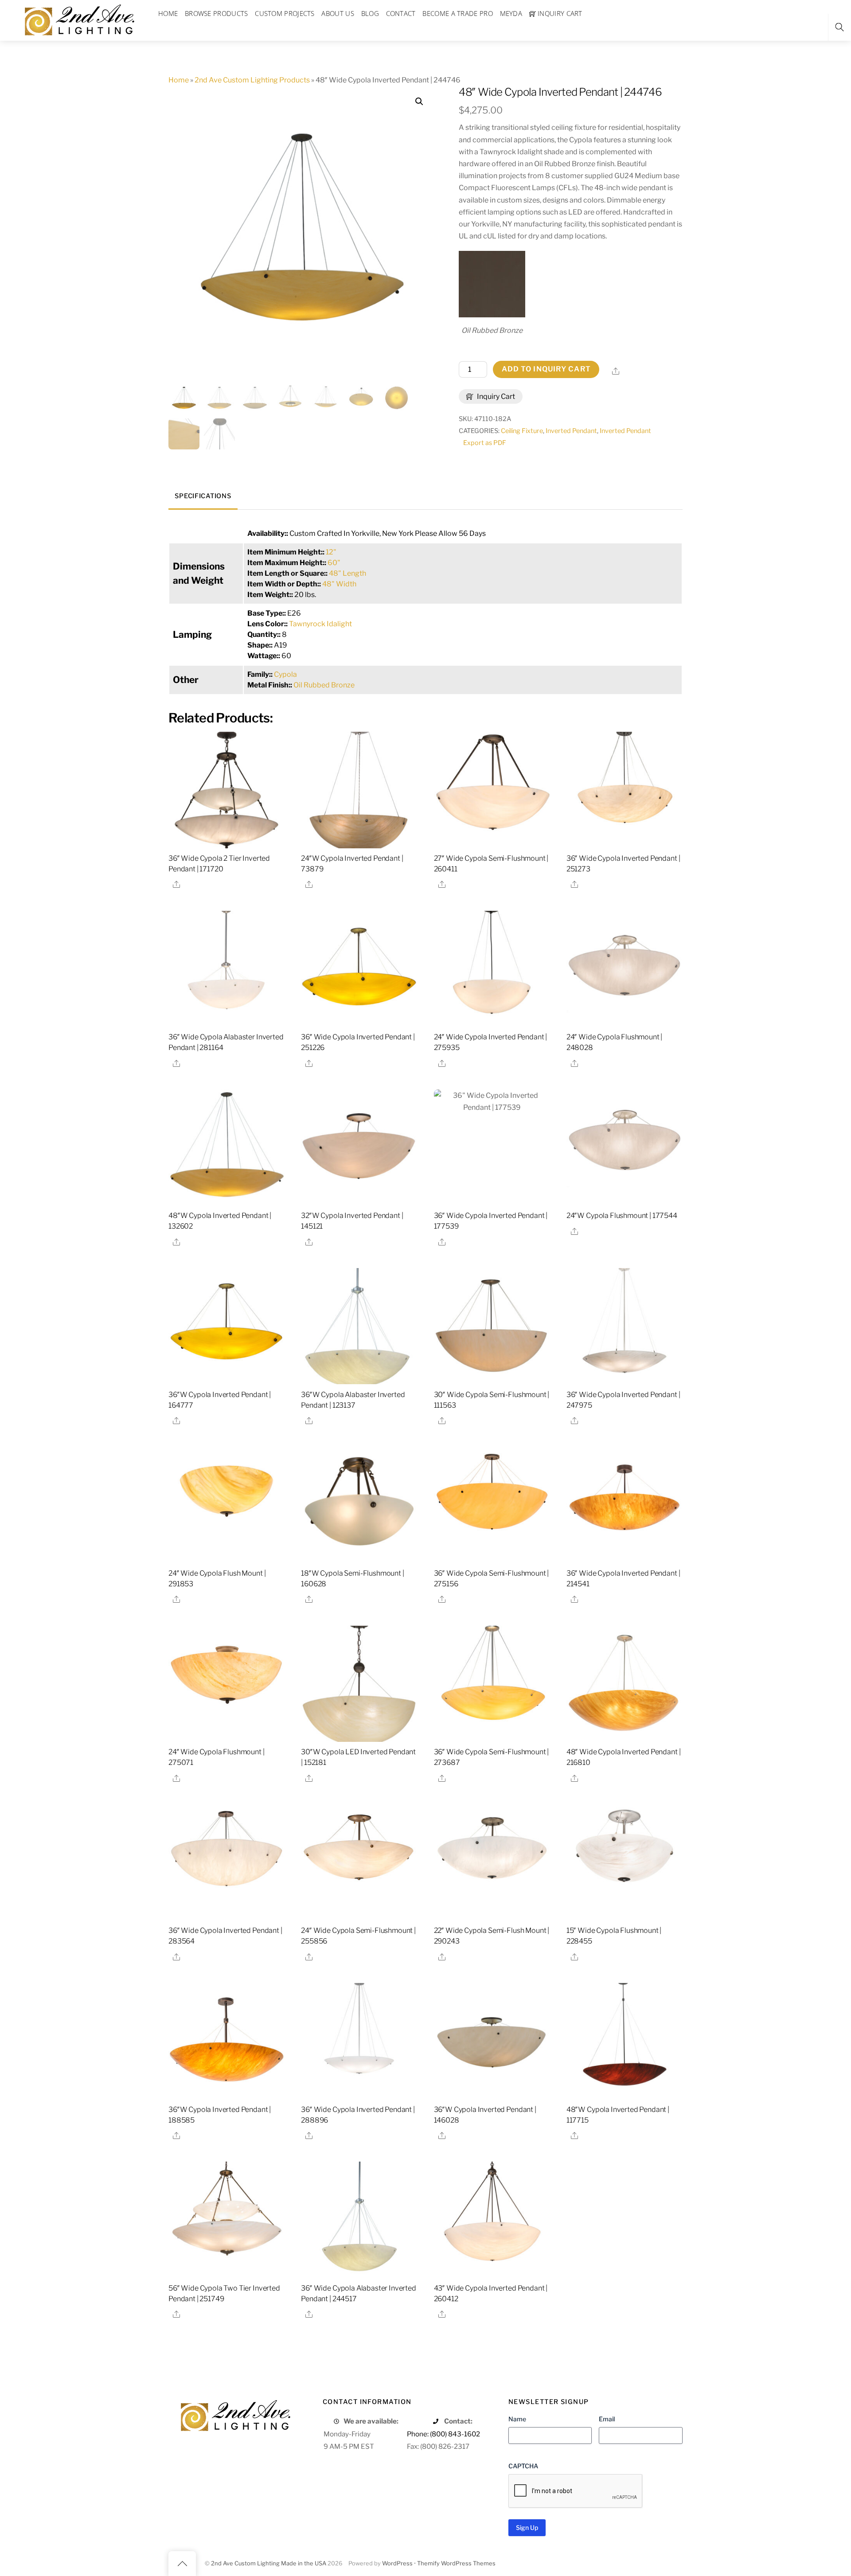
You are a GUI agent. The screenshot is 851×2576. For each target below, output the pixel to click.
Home (179, 80)
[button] (419, 101)
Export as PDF (485, 443)
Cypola (285, 674)
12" (331, 552)
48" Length (347, 573)
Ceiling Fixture (522, 431)
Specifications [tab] (203, 496)
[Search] (839, 27)
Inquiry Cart (495, 396)
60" (334, 563)
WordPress (397, 2563)
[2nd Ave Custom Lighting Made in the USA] (79, 19)
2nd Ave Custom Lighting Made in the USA (269, 2563)
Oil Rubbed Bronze (324, 685)
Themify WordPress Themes (456, 2563)
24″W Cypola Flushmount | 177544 (622, 1216)
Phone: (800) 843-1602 (443, 2434)
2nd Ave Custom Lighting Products (252, 80)
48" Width (339, 584)
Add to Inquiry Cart (546, 369)
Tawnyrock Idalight (320, 624)
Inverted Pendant (571, 431)
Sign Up (527, 2527)
